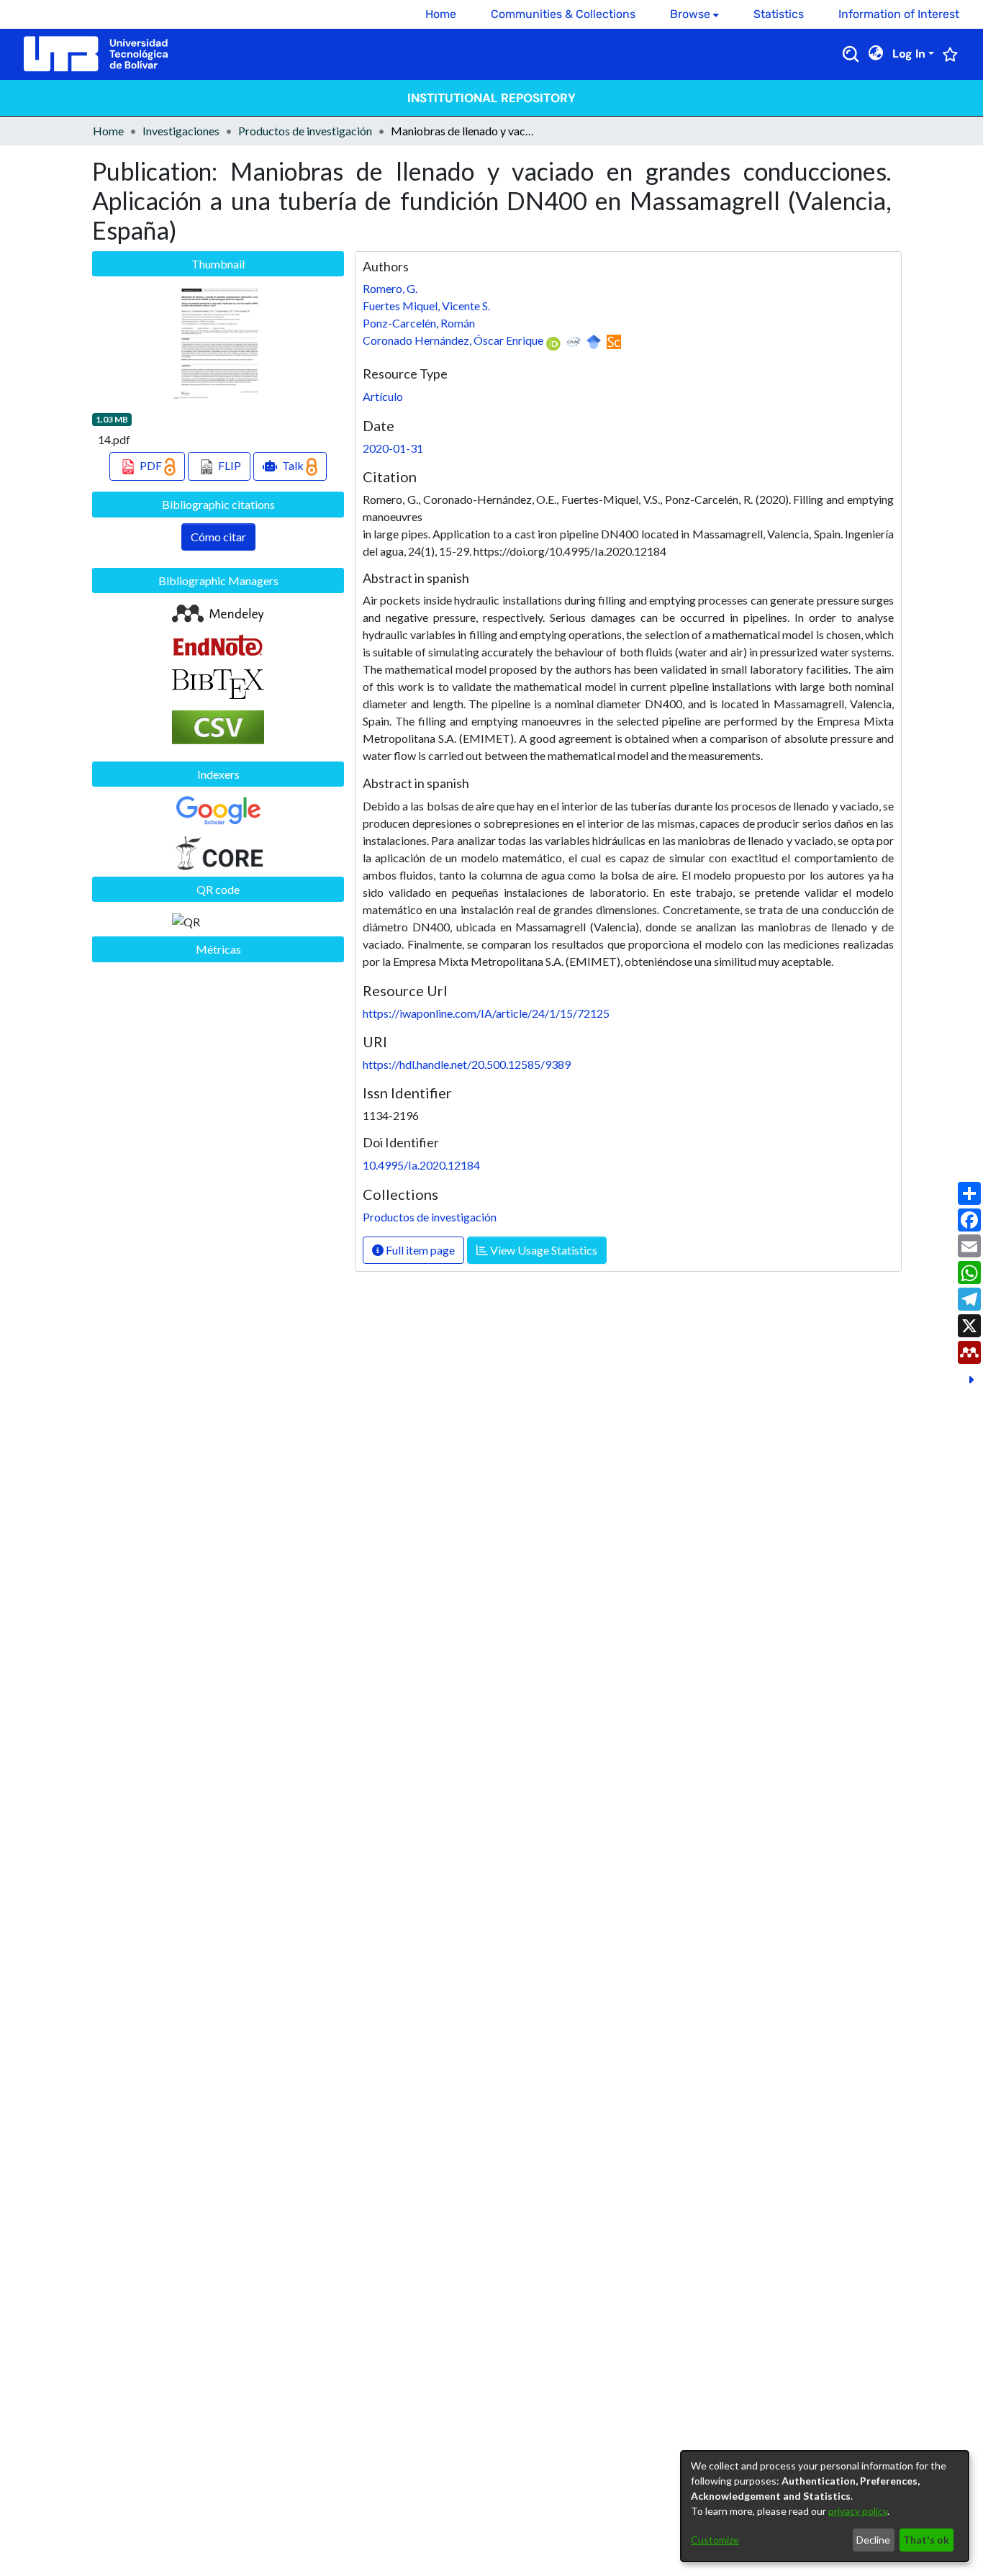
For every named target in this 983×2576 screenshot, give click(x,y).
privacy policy (858, 2511)
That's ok (926, 2540)
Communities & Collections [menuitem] (563, 14)
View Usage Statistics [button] (543, 1250)
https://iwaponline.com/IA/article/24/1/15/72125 (486, 1013)
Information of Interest (899, 14)
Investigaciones (181, 131)
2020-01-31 (393, 448)
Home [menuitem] (441, 14)
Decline (873, 2540)
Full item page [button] (419, 1250)
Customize (715, 2540)
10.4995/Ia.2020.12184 (421, 1165)
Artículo (383, 396)
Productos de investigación (305, 131)
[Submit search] (851, 54)
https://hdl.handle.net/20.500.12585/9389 (467, 1064)
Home (108, 131)
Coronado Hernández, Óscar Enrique (453, 340)
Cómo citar (218, 537)
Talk (293, 465)
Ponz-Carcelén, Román (419, 323)
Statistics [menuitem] (779, 14)
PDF (151, 465)
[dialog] (825, 2506)
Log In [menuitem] (909, 54)
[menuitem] (694, 14)
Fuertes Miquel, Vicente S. (426, 306)
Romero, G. (390, 288)
